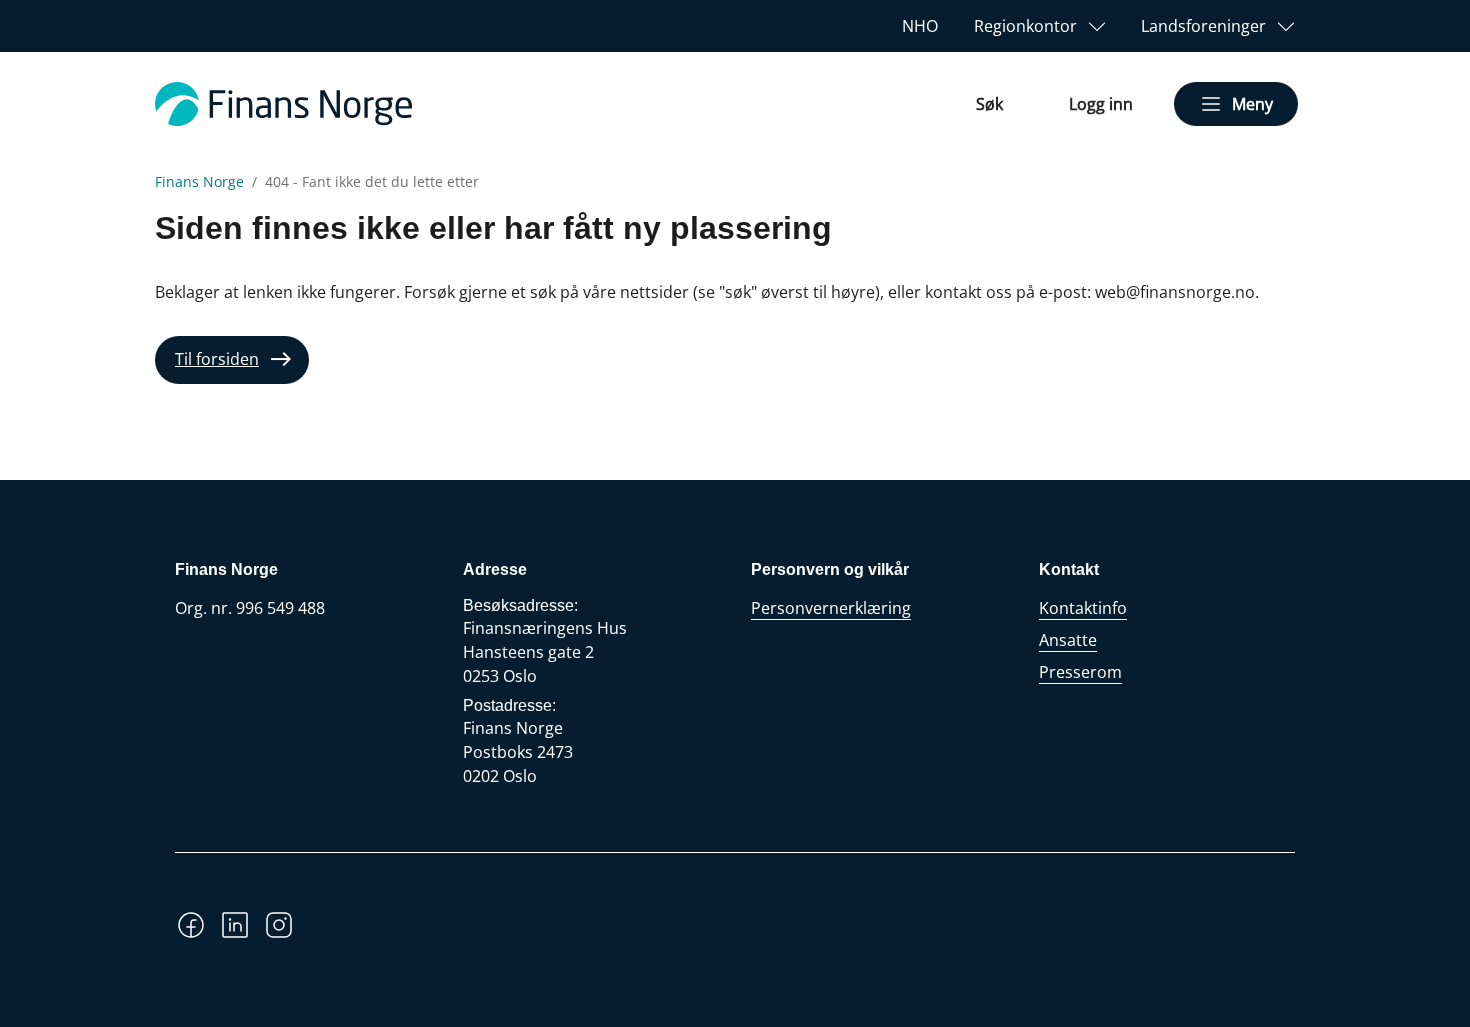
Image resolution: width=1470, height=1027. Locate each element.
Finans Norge (199, 182)
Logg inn (1101, 104)
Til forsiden (217, 359)
